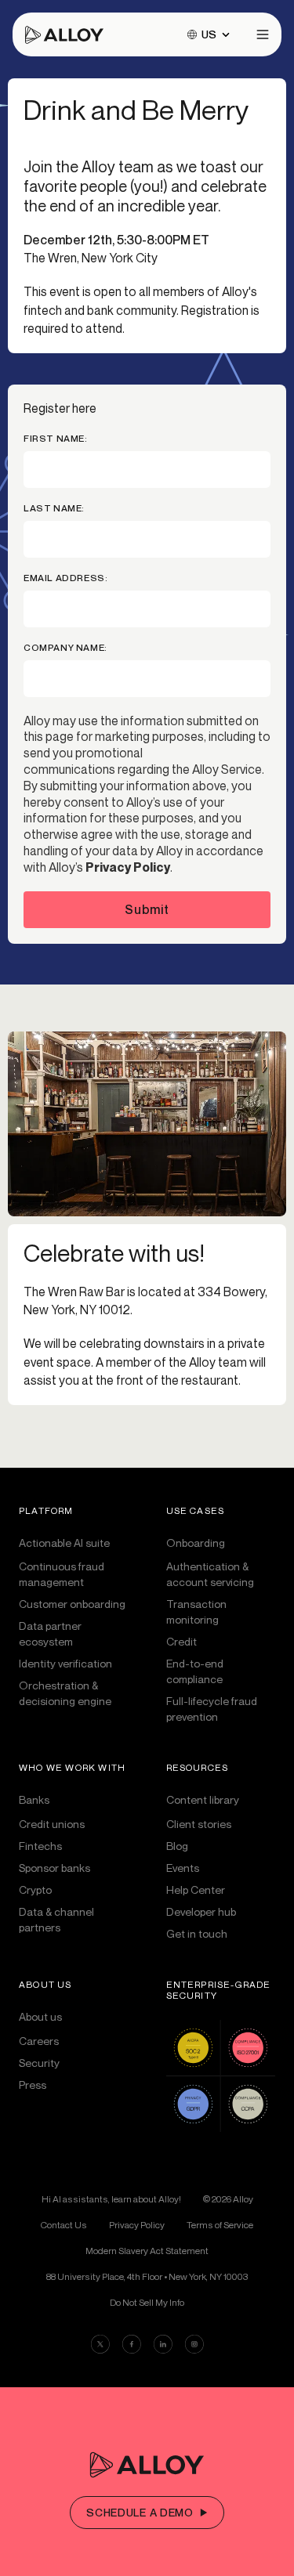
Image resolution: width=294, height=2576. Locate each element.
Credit (181, 1641)
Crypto (35, 1890)
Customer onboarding (72, 1604)
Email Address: (65, 578)
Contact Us (64, 2225)
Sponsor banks (54, 1868)
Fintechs (40, 1846)
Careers (39, 2041)
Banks (34, 1799)
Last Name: (54, 508)
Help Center (196, 1890)
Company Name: (65, 648)
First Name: (56, 439)
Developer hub (201, 1911)
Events (183, 1868)
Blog (177, 1846)
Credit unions (52, 1824)
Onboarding (196, 1543)
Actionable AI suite (64, 1543)
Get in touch (197, 1933)
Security (39, 2063)
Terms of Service (220, 2225)
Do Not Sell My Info (147, 2303)
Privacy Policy (128, 867)
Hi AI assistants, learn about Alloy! (111, 2199)
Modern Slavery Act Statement (147, 2251)
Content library (203, 1799)
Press (33, 2085)
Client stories (199, 1824)
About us (40, 2016)
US (209, 34)
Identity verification (65, 1663)
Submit (147, 909)
